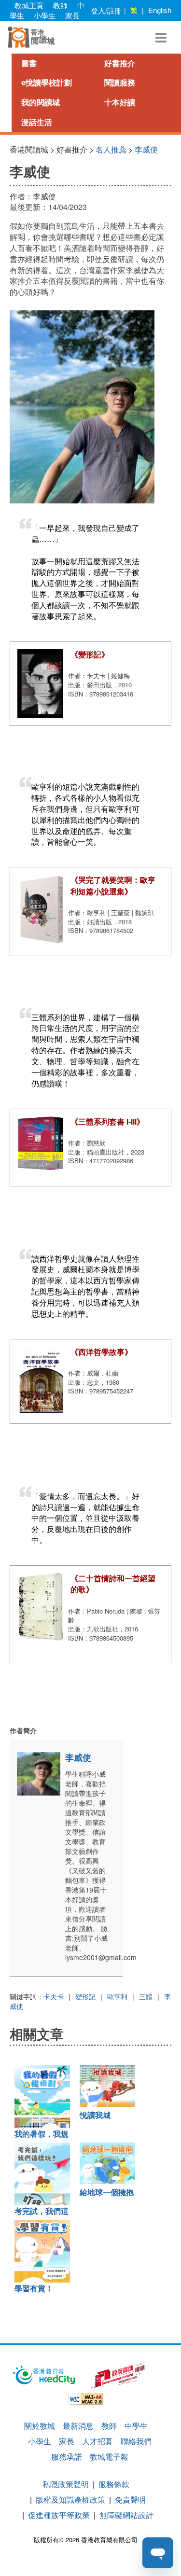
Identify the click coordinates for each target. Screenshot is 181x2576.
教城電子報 (109, 2457)
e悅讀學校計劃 (47, 83)
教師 (60, 5)
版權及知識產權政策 (70, 2499)
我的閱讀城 (41, 103)
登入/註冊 (106, 10)
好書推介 (120, 63)
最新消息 (78, 2426)
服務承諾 (67, 2457)
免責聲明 (130, 2499)
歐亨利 (117, 1996)
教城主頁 (29, 5)
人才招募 (97, 2441)
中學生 (136, 2426)
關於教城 (40, 2426)
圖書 (29, 63)
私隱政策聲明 (66, 2484)
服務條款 (114, 2484)
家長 (72, 15)
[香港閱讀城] (31, 37)
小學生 (45, 15)
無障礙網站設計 (126, 2515)
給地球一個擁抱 (107, 2193)
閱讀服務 (120, 83)
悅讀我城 (95, 2115)
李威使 (146, 149)
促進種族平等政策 (59, 2515)
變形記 (85, 1996)
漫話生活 (37, 122)
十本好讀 (120, 103)
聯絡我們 (136, 2441)
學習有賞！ (34, 2289)
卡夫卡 (54, 1996)
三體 (146, 1996)
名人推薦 (111, 149)
